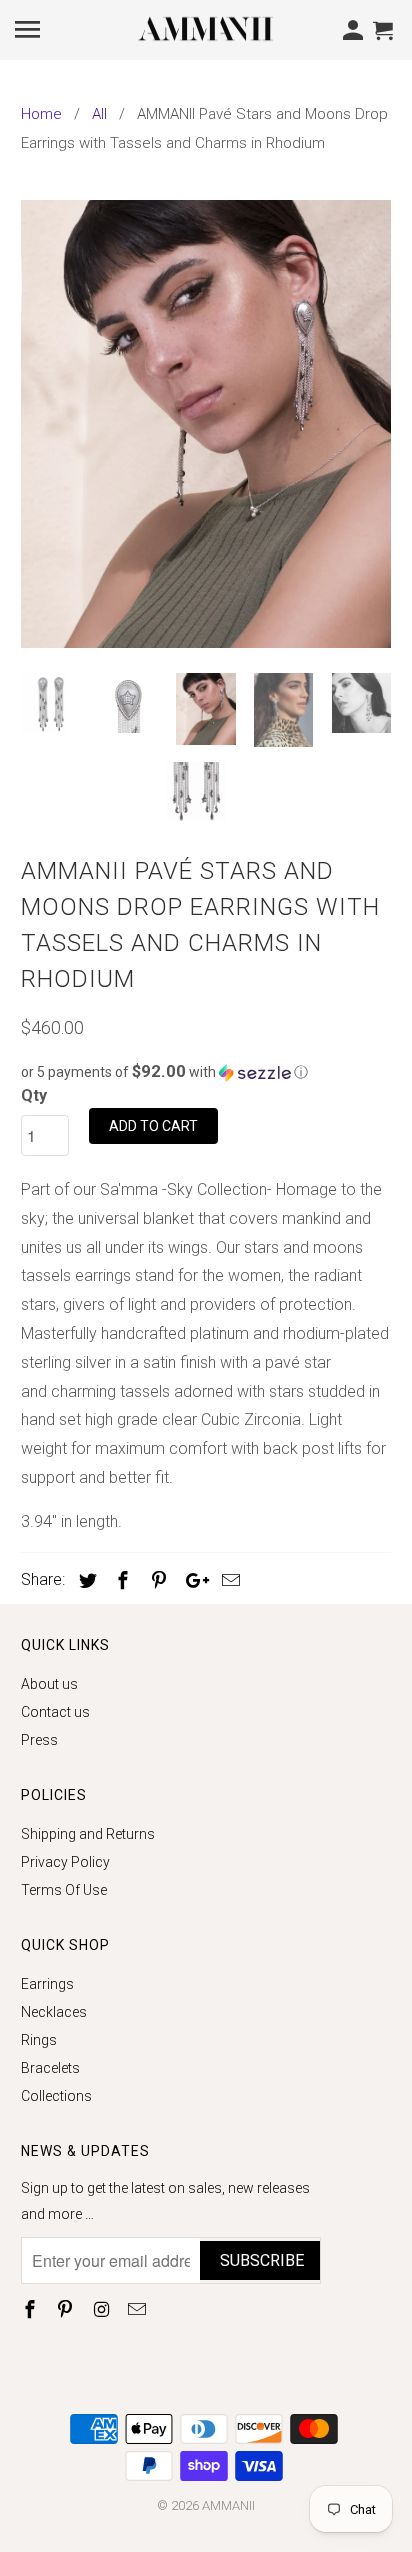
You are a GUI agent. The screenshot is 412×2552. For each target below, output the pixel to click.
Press (39, 1740)
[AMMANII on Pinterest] (67, 2309)
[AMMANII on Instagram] (103, 2309)
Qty (34, 1095)
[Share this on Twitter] (85, 1580)
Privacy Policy (65, 1862)
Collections (56, 2096)
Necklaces (54, 2012)
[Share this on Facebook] (120, 1580)
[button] (206, 1072)
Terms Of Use (64, 1890)
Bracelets (50, 2068)
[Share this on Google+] (192, 1580)
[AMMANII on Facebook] (32, 2309)
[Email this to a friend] (228, 1580)
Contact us (55, 1712)
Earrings (47, 1984)
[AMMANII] (206, 27)
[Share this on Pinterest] (156, 1580)
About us (49, 1684)
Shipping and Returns (88, 1834)
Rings (39, 2040)
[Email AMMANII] (139, 2309)
